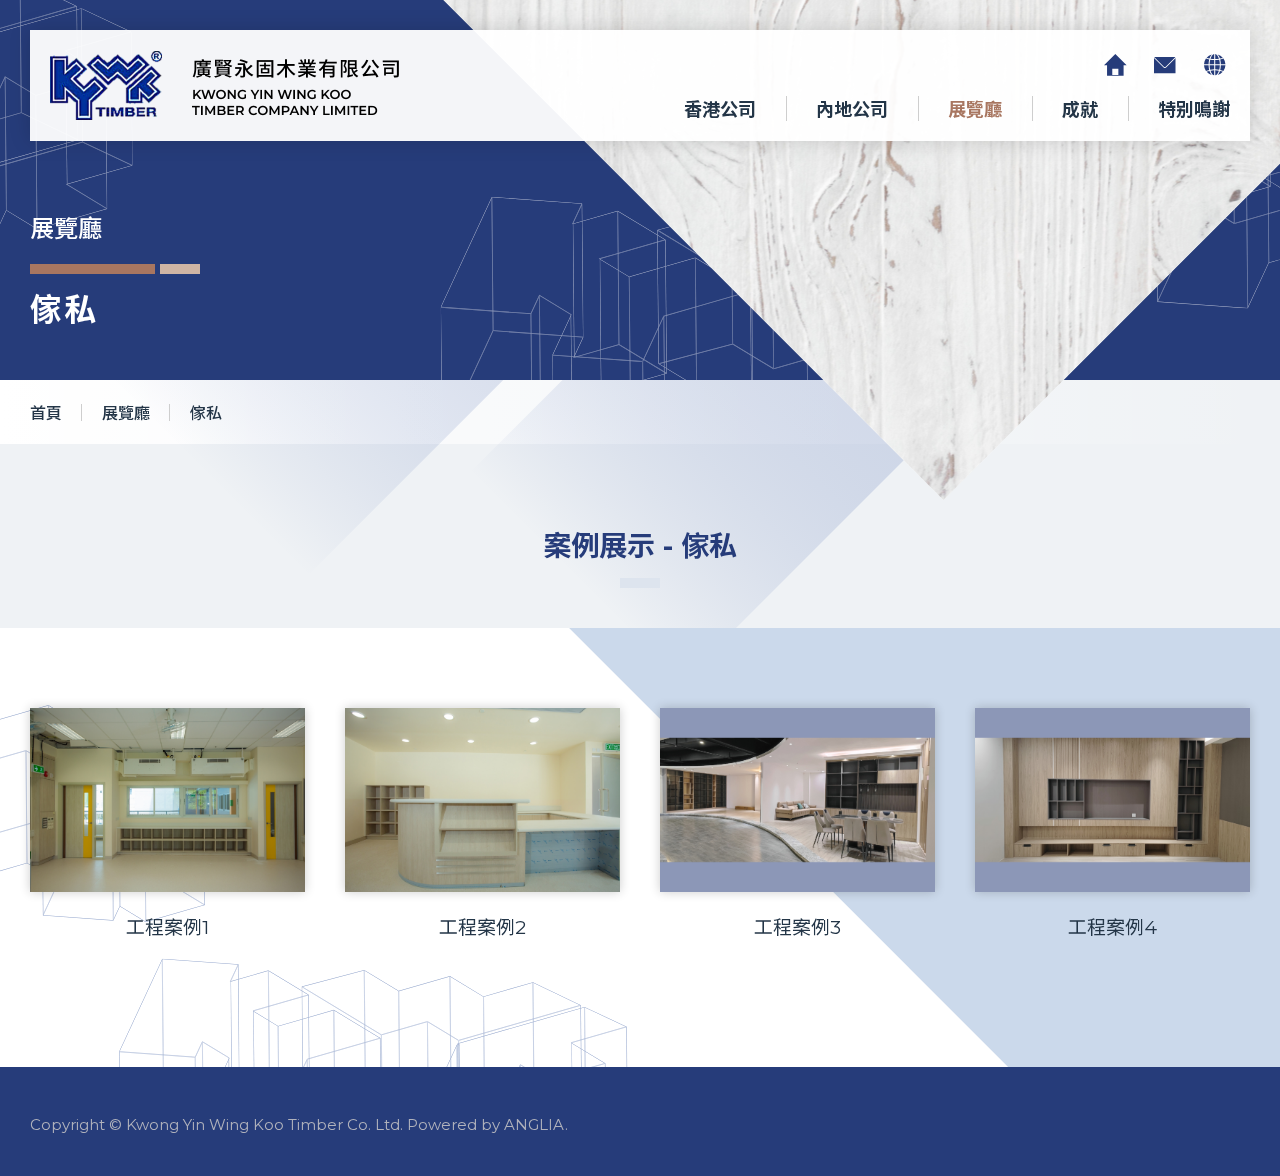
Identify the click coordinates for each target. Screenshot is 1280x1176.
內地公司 (852, 110)
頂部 (1118, 1053)
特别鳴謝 (1194, 110)
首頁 (46, 413)
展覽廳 (975, 110)
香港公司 (720, 110)
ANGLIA (534, 1124)
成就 (1080, 110)
